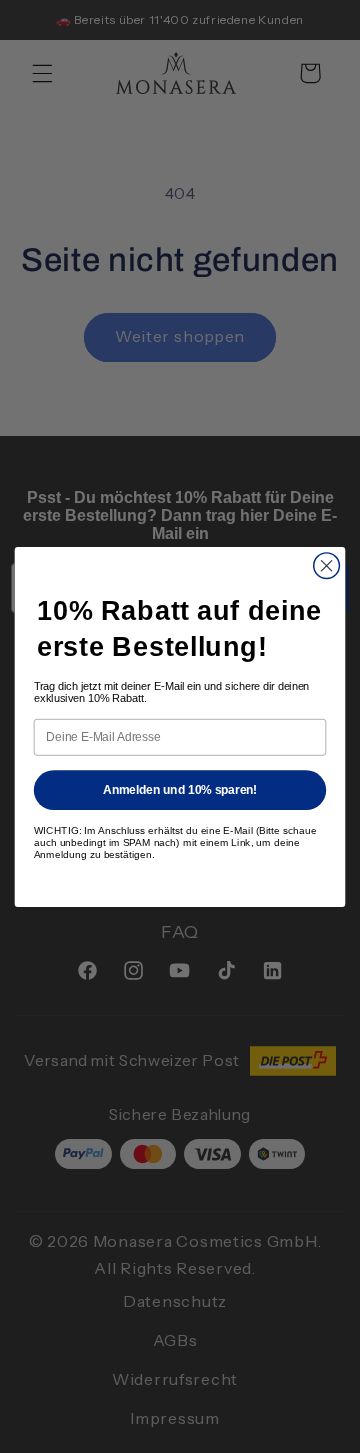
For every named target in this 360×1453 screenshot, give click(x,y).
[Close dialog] (327, 565)
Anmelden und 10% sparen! (180, 789)
